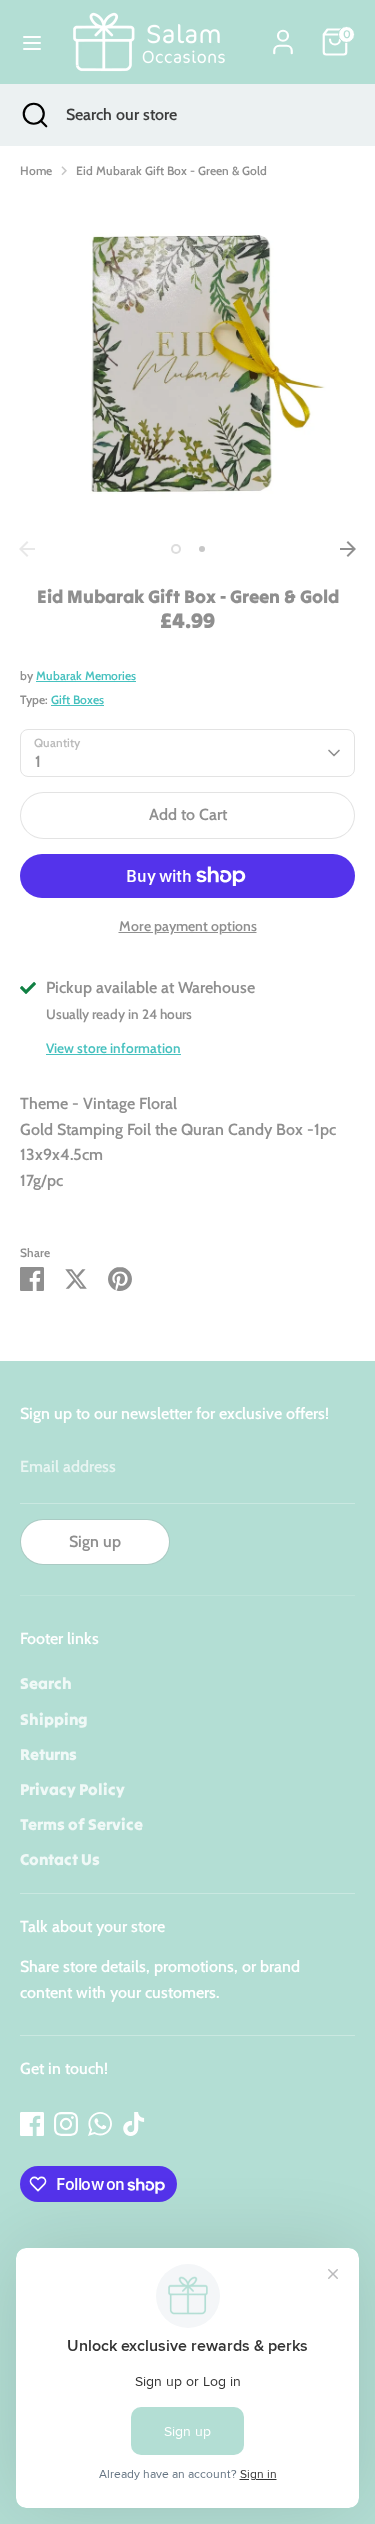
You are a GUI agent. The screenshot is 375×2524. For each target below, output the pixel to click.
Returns (48, 1754)
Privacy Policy (72, 1789)
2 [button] (202, 549)
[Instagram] (66, 2124)
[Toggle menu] (32, 42)
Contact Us (60, 1859)
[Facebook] (32, 2124)
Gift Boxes (77, 699)
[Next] (348, 549)
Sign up (95, 1541)
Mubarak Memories (86, 675)
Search (46, 1683)
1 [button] (176, 549)
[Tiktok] (134, 2124)
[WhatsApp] (100, 2124)
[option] (187, 363)
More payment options (188, 926)
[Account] (283, 34)
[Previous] (27, 549)
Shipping (54, 1719)
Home (36, 170)
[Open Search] (33, 115)
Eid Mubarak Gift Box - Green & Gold (171, 170)
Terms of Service (81, 1824)
